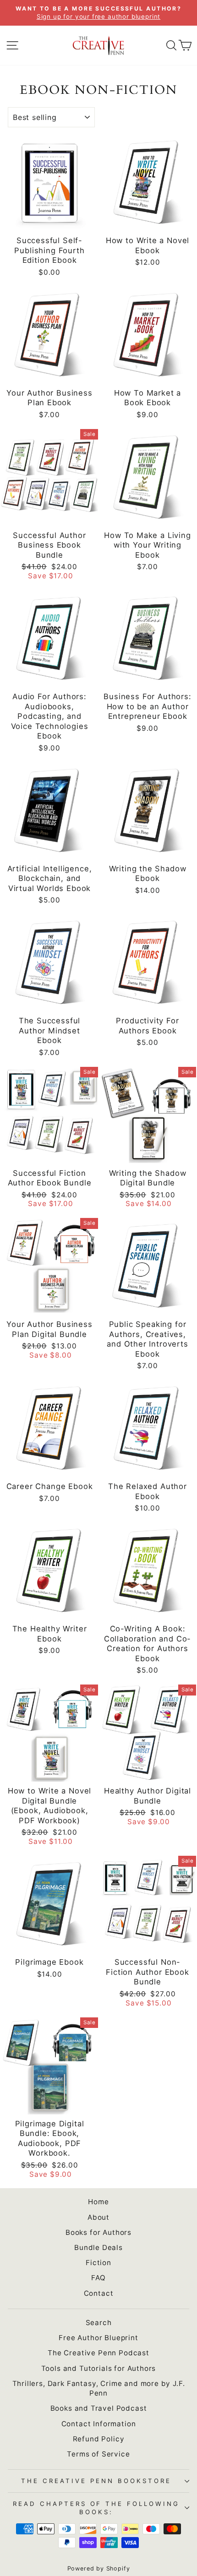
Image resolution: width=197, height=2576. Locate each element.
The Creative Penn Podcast (98, 2353)
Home (98, 2202)
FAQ (98, 2278)
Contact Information (99, 2424)
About (98, 2217)
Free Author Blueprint (98, 2338)
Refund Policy (99, 2439)
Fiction (98, 2263)
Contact (99, 2293)
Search (99, 2323)
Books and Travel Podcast (99, 2408)
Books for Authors (98, 2232)
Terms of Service (98, 2454)
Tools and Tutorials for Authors (99, 2368)
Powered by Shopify (99, 2568)
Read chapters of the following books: (96, 2508)
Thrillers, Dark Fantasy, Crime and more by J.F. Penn (99, 2388)
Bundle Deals (98, 2247)
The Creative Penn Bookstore (96, 2481)
